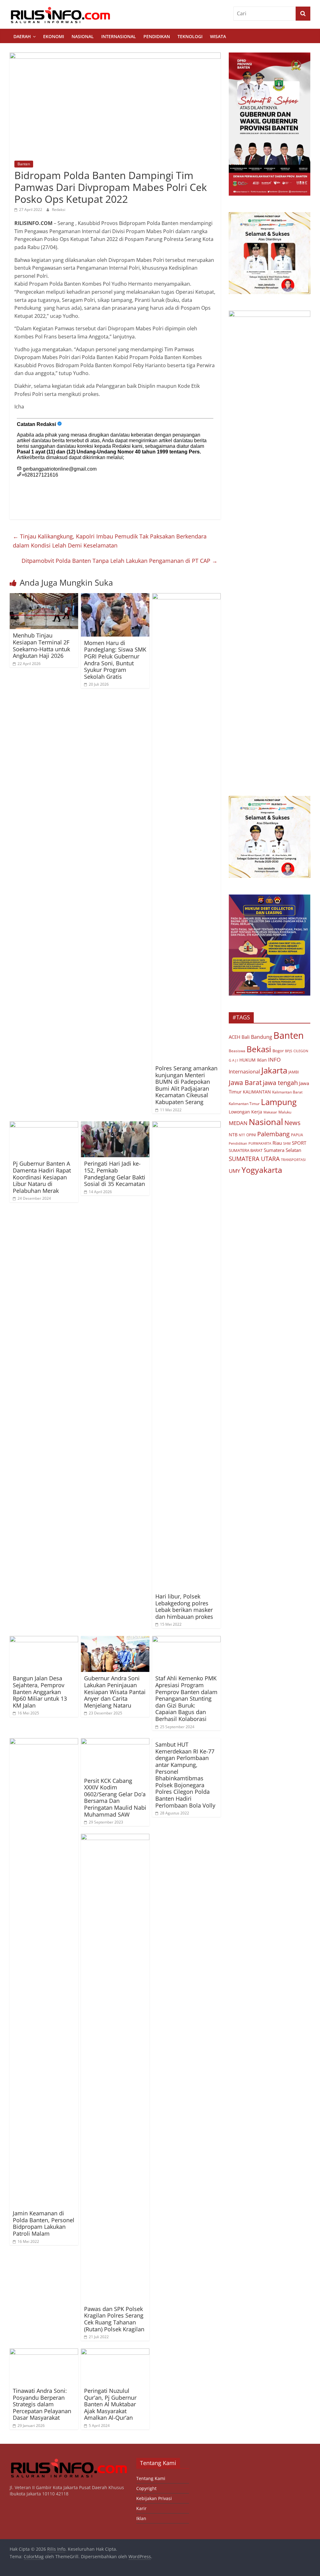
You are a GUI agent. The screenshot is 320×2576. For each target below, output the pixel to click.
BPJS (289, 1051)
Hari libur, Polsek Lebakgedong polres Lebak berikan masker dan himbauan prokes (184, 1606)
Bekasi (259, 1049)
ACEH (235, 1037)
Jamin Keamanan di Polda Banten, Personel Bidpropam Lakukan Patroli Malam (44, 2223)
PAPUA (297, 1135)
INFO (274, 1060)
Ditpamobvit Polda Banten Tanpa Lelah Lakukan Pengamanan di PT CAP (120, 561)
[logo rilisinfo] (69, 2461)
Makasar (270, 1112)
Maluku (285, 1112)
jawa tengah (280, 1083)
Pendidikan (157, 36)
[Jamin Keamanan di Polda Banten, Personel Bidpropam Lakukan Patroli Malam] (44, 1742)
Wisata (218, 36)
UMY (235, 1171)
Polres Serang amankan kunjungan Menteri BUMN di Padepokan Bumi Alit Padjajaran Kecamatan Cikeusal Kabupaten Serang (186, 1085)
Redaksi (59, 210)
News (292, 1123)
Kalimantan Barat (287, 1092)
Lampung (279, 1102)
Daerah (22, 36)
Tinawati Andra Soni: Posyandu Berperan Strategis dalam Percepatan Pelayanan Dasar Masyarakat (42, 2404)
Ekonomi (54, 36)
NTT (242, 1135)
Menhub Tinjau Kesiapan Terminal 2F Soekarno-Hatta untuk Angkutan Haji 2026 (41, 645)
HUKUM (247, 1060)
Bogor (278, 1051)
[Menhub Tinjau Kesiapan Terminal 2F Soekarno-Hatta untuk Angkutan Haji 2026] (44, 597)
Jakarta (274, 1070)
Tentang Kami (151, 2478)
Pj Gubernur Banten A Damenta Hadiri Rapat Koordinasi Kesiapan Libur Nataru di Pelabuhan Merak (42, 1177)
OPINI (251, 1135)
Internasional (119, 36)
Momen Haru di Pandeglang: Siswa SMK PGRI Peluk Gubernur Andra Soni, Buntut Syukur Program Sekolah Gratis (115, 660)
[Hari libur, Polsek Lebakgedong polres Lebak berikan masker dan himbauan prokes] (187, 1125)
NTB (233, 1135)
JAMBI (294, 1072)
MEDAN (238, 1123)
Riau (277, 1143)
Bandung (262, 1037)
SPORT (299, 1143)
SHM (287, 1143)
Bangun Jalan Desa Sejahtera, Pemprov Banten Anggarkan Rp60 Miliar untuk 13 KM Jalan (40, 1692)
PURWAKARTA (260, 1143)
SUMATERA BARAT (246, 1150)
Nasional (83, 36)
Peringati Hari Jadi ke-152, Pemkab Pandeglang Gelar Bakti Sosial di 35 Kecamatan (115, 1174)
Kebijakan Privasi (154, 2498)
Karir (141, 2508)
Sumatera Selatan (282, 1150)
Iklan (262, 1060)
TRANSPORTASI (293, 1160)
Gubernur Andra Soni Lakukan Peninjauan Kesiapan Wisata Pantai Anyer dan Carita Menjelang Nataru (115, 1692)
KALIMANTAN (257, 1092)
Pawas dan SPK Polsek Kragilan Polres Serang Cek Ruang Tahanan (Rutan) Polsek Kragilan (114, 2319)
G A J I (233, 1060)
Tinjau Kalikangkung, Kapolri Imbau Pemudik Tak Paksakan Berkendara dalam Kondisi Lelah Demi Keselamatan (110, 541)
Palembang (273, 1134)
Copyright (146, 2488)
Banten (24, 164)
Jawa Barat (245, 1082)
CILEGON (301, 1051)
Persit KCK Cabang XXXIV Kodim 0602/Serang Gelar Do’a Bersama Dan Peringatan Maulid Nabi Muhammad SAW (115, 1798)
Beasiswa (237, 1051)
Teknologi (190, 36)
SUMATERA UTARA (254, 1159)
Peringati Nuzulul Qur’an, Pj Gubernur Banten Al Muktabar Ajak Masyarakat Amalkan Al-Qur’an (110, 2404)
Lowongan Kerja (245, 1112)
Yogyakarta (262, 1170)
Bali (246, 1037)
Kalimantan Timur (244, 1104)
